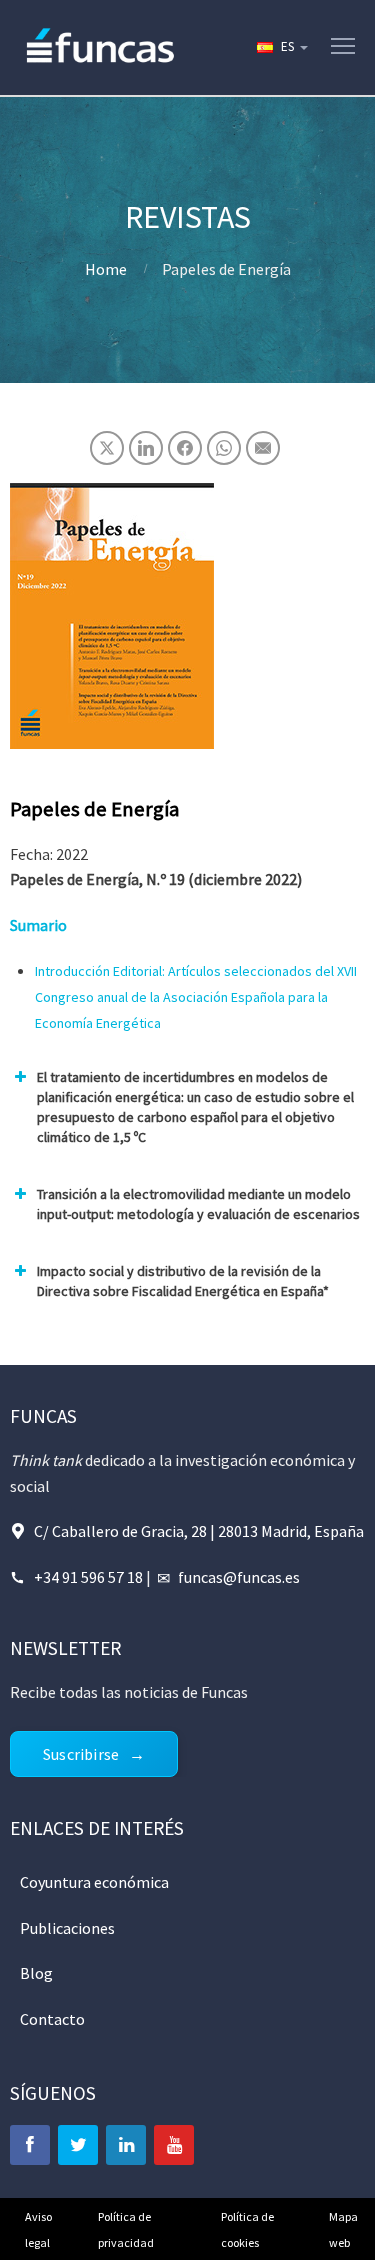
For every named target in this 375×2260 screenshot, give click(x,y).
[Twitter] (78, 2145)
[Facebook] (30, 2145)
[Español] (281, 47)
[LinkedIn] (126, 2145)
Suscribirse (81, 1754)
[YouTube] (174, 2145)
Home (106, 269)
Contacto (52, 2019)
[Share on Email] (263, 448)
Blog (36, 1973)
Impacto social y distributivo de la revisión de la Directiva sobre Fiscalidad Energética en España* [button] (183, 1281)
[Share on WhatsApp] (224, 448)
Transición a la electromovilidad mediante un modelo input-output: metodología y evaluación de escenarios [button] (198, 1204)
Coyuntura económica (94, 1882)
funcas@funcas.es (239, 1577)
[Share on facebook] (185, 448)
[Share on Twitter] (107, 448)
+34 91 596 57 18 (88, 1577)
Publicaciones (67, 1928)
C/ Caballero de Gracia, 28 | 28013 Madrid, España (199, 1531)
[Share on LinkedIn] (146, 448)
